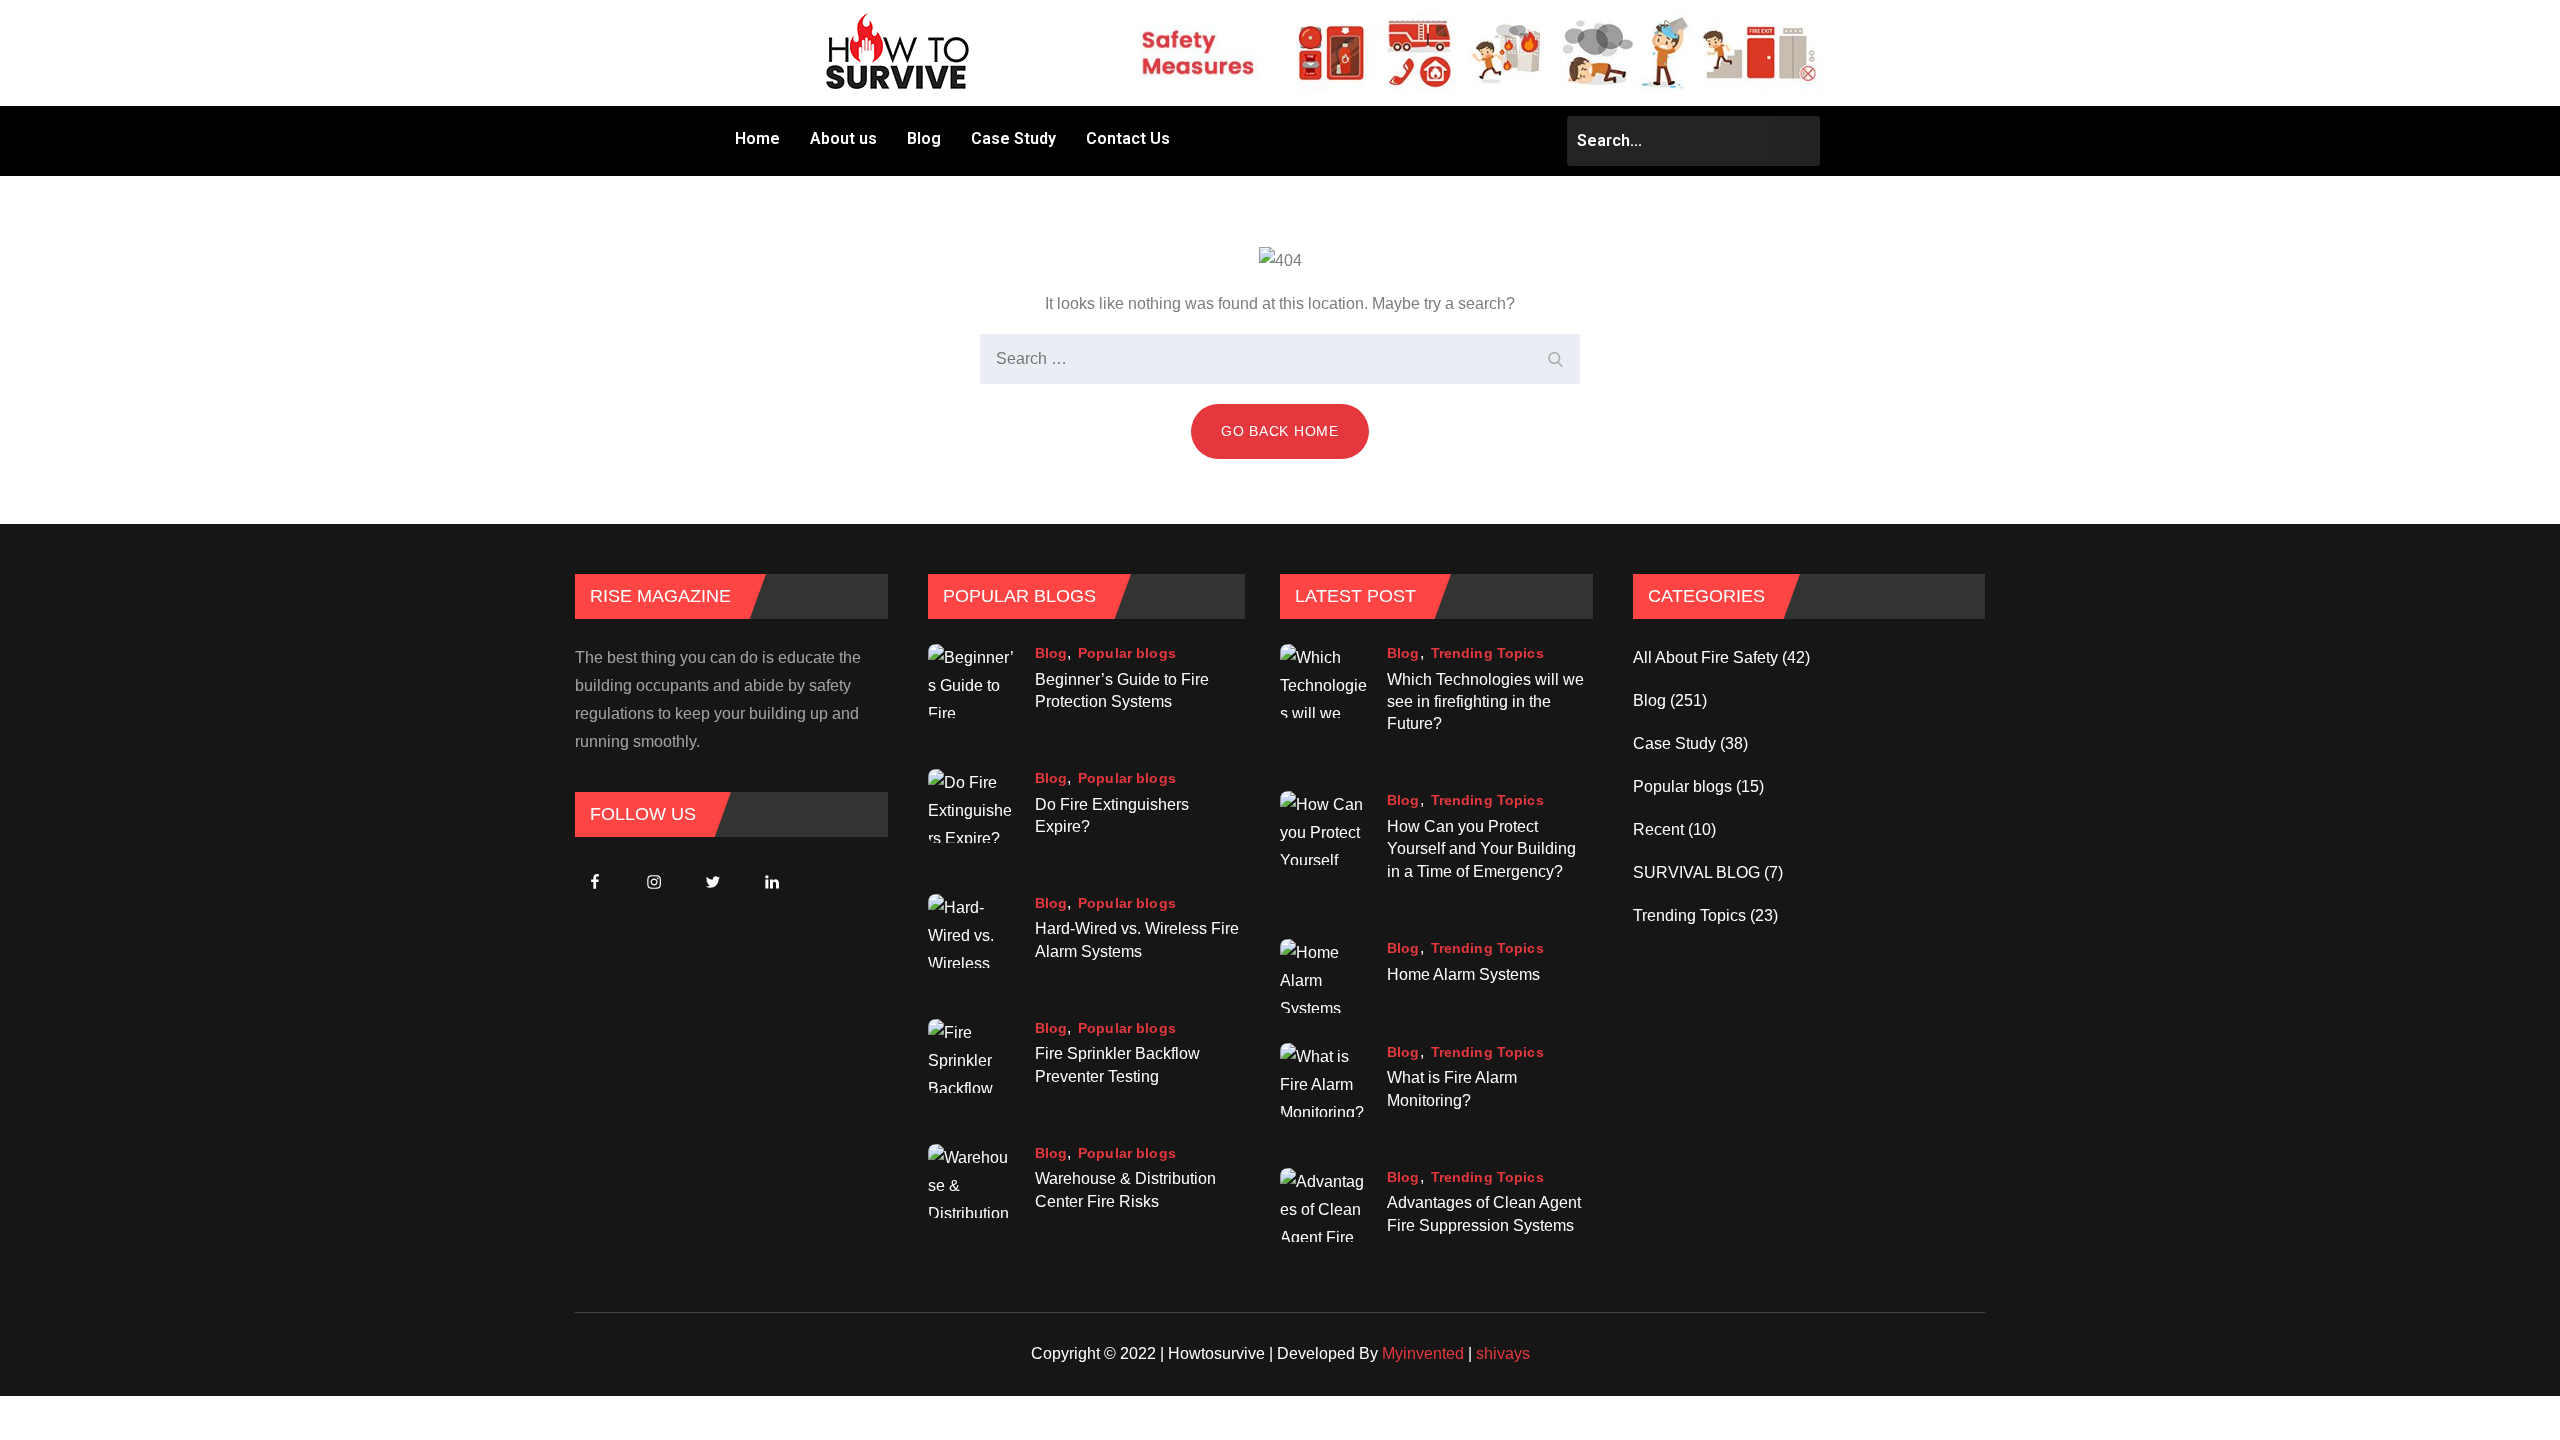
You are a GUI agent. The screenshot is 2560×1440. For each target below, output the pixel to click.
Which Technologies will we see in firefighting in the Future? (1485, 702)
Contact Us (1128, 138)
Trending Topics (1487, 653)
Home (757, 138)
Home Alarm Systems (1463, 974)
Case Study (1013, 138)
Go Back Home (1279, 431)
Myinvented (1423, 1353)
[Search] (1555, 359)
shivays (1503, 1353)
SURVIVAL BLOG (1696, 872)
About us (843, 138)
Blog (924, 138)
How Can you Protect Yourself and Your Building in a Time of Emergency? (1481, 849)
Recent (1658, 829)
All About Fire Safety (1705, 657)
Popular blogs (1127, 653)
